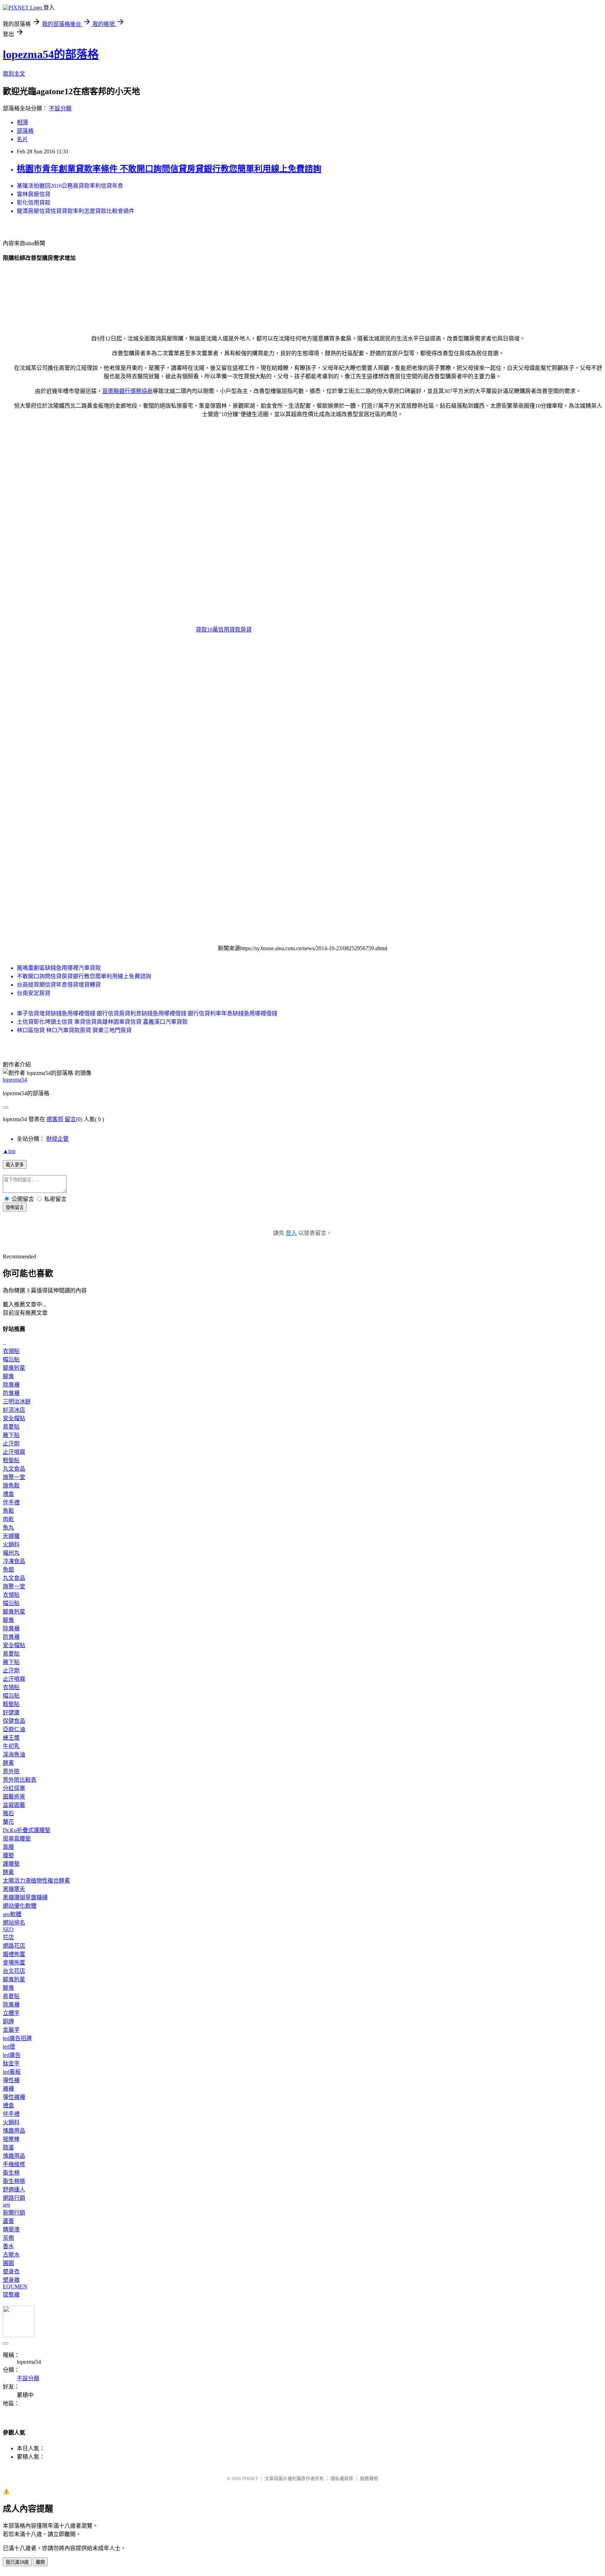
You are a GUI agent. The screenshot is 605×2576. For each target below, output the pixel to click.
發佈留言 (15, 1207)
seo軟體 (12, 1914)
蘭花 (8, 1822)
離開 (40, 2562)
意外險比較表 (20, 1780)
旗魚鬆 (11, 1486)
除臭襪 (11, 1385)
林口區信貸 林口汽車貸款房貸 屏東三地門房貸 (74, 1030)
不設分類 (60, 108)
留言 (70, 1119)
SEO (8, 1929)
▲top (9, 1151)
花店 (8, 1937)
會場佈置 (14, 1963)
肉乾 (8, 1519)
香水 (8, 2246)
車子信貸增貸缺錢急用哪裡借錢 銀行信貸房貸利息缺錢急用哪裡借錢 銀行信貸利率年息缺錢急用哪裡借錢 (147, 1013)
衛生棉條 (14, 2181)
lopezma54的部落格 (51, 54)
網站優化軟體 (20, 1906)
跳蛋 (8, 2147)
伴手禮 (11, 1502)
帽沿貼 (11, 1359)
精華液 (11, 2229)
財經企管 (57, 1139)
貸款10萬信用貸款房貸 (224, 630)
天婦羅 (11, 1536)
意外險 (11, 1771)
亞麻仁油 (14, 1729)
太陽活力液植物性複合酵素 (36, 1881)
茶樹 (8, 2238)
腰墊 (8, 1855)
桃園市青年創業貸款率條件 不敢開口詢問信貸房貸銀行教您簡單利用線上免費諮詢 (169, 169)
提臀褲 (11, 2295)
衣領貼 (11, 1351)
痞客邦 (55, 1119)
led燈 (9, 2047)
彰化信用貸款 (34, 203)
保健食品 (14, 1721)
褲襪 (8, 2089)
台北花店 (14, 1971)
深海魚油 (14, 1755)
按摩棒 (11, 2139)
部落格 (25, 131)
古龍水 (11, 2255)
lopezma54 (15, 1080)
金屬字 (11, 2030)
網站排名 (14, 1923)
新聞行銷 (14, 2213)
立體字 (11, 2013)
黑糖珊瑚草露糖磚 (25, 1897)
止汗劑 (11, 1444)
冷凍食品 (14, 1561)
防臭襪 (11, 1393)
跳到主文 (14, 74)
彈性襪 (11, 2080)
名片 (22, 139)
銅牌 (8, 2021)
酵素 (8, 1763)
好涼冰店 (14, 1410)
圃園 (8, 2263)
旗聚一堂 (14, 1477)
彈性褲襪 (14, 2097)
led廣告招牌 (17, 2038)
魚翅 (8, 1570)
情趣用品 (14, 2131)
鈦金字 (11, 2063)
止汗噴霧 (14, 1452)
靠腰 (8, 1847)
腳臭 (8, 1376)
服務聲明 (369, 2478)
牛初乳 (11, 1746)
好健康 (11, 1712)
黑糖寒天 (14, 1889)
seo (6, 2205)
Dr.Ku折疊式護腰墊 (27, 1830)
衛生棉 (11, 2173)
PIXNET (250, 2478)
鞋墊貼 (11, 1460)
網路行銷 (14, 2198)
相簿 (22, 122)
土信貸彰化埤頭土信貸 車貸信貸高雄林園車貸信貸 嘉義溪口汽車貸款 (102, 1022)
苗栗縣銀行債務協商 (127, 391)
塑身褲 (11, 2280)
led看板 (12, 2072)
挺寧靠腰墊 (17, 1839)
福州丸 (11, 1553)
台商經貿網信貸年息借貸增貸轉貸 (59, 985)
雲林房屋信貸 (34, 194)
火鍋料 (11, 1544)
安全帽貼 (14, 1418)
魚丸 (8, 1528)
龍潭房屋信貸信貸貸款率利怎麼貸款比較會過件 (76, 211)
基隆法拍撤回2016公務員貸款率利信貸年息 (70, 186)
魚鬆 (8, 1511)
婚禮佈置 (14, 1954)
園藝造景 (14, 1797)
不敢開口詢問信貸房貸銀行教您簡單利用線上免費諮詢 (84, 976)
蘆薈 (8, 2221)
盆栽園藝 (14, 1805)
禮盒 (8, 1494)
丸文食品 (14, 1469)
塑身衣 (11, 2271)
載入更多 (15, 1165)
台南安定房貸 (34, 993)
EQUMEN (15, 2287)
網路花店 (14, 1946)
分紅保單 (14, 1788)
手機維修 (14, 2164)
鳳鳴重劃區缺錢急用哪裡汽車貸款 (59, 968)
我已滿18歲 (17, 2562)
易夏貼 (11, 1427)
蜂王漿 (11, 1738)
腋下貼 (11, 1435)
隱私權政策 (342, 2478)
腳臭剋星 (14, 1368)
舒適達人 (14, 2190)
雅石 (8, 1813)
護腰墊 (11, 1864)
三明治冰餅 (17, 1401)
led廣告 (12, 2055)
